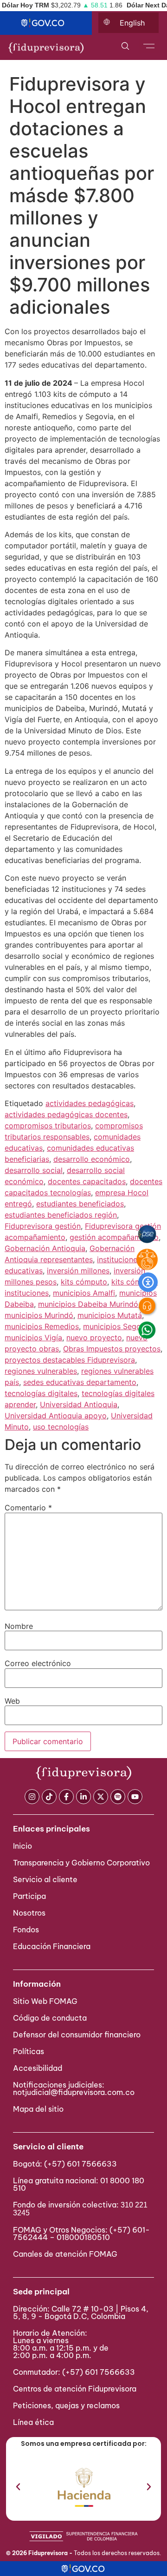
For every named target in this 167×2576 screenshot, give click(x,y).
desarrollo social (34, 1170)
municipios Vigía (33, 1337)
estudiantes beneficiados (80, 1204)
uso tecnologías (61, 1427)
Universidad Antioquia (79, 1404)
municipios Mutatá (110, 1315)
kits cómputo (84, 1282)
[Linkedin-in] (83, 1797)
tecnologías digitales (41, 1393)
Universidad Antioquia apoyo (56, 1416)
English (132, 23)
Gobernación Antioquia (45, 1248)
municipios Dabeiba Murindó (88, 1304)
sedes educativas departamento (80, 1382)
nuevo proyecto (94, 1337)
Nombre (19, 1626)
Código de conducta (50, 2018)
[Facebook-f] (66, 1797)
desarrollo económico (92, 1159)
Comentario (28, 1508)
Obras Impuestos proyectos (112, 1349)
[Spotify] (118, 1797)
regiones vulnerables (41, 1371)
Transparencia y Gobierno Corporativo (81, 1863)
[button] (18, 2487)
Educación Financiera (52, 1946)
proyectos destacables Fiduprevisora (70, 1360)
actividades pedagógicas (90, 1103)
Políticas (29, 2051)
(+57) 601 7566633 (80, 2164)
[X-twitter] (101, 1797)
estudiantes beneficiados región (61, 1215)
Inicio (22, 1846)
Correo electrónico (38, 1663)
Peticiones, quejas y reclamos (66, 2405)
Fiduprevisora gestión (43, 1226)
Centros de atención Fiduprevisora (75, 2389)
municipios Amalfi (84, 1293)
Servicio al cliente (45, 1879)
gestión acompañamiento (114, 1237)
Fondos (26, 1930)
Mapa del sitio (38, 2109)
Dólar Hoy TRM (26, 5)
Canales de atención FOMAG (67, 2254)
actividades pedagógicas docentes (66, 1114)
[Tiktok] (49, 1797)
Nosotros (29, 1913)
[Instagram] (32, 1797)
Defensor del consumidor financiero (77, 2035)
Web (12, 1701)
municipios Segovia (117, 1326)
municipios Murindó (39, 1315)
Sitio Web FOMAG (45, 2001)
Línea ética (33, 2422)
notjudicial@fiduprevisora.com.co (74, 2092)
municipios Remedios (42, 1326)
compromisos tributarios (48, 1126)
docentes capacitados (87, 1181)
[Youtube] (135, 1797)
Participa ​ (30, 1896)
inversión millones (78, 1271)
